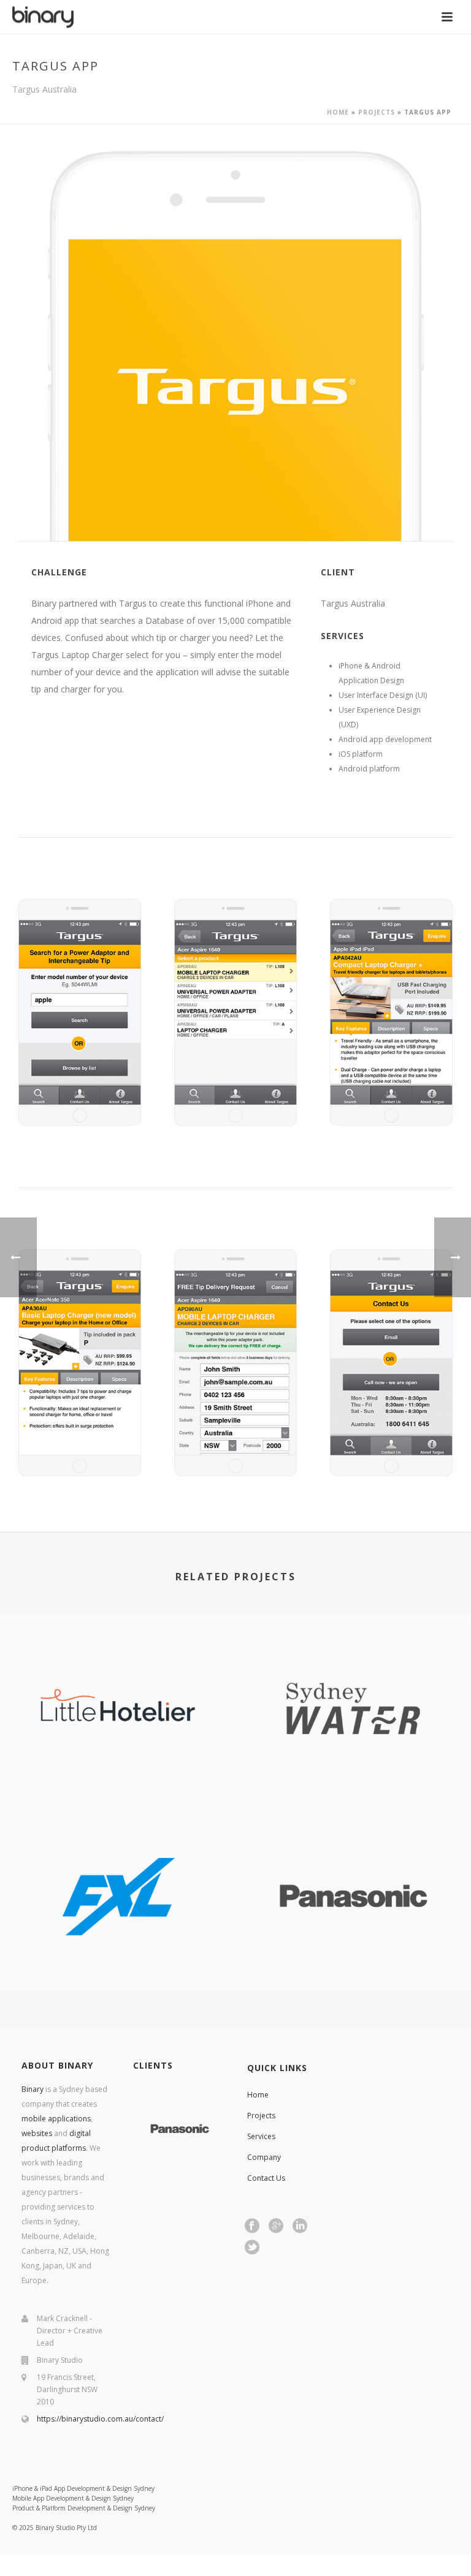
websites (37, 2133)
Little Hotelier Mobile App (118, 1769)
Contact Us (266, 2178)
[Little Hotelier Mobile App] (118, 1665)
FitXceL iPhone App (118, 1957)
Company (264, 2157)
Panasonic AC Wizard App (354, 1957)
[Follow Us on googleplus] (276, 2226)
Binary (33, 2089)
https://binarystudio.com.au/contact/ (100, 2419)
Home (338, 112)
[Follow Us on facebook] (252, 2226)
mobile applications (56, 2119)
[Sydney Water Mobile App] (353, 1665)
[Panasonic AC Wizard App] (353, 1853)
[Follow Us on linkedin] (300, 2226)
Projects (377, 112)
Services (261, 2136)
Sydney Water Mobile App (353, 1769)
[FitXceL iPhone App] (118, 1853)
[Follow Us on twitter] (252, 2248)
